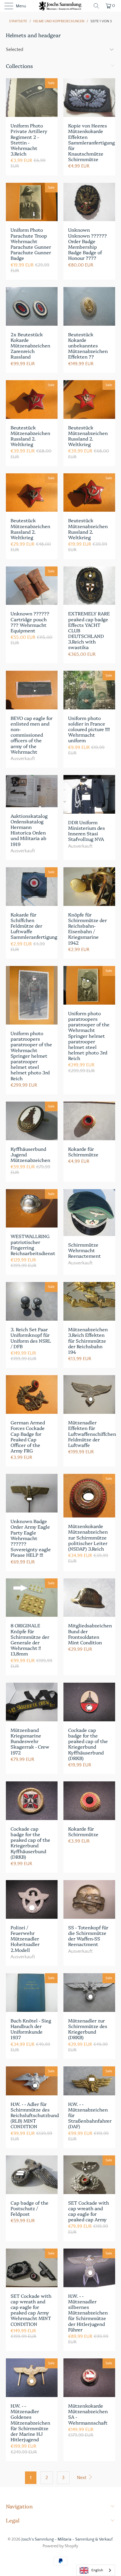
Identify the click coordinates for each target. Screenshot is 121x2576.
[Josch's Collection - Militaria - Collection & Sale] (60, 6)
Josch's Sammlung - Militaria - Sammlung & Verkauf (67, 2539)
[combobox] (96, 2570)
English (97, 2570)
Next (82, 2478)
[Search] (96, 6)
